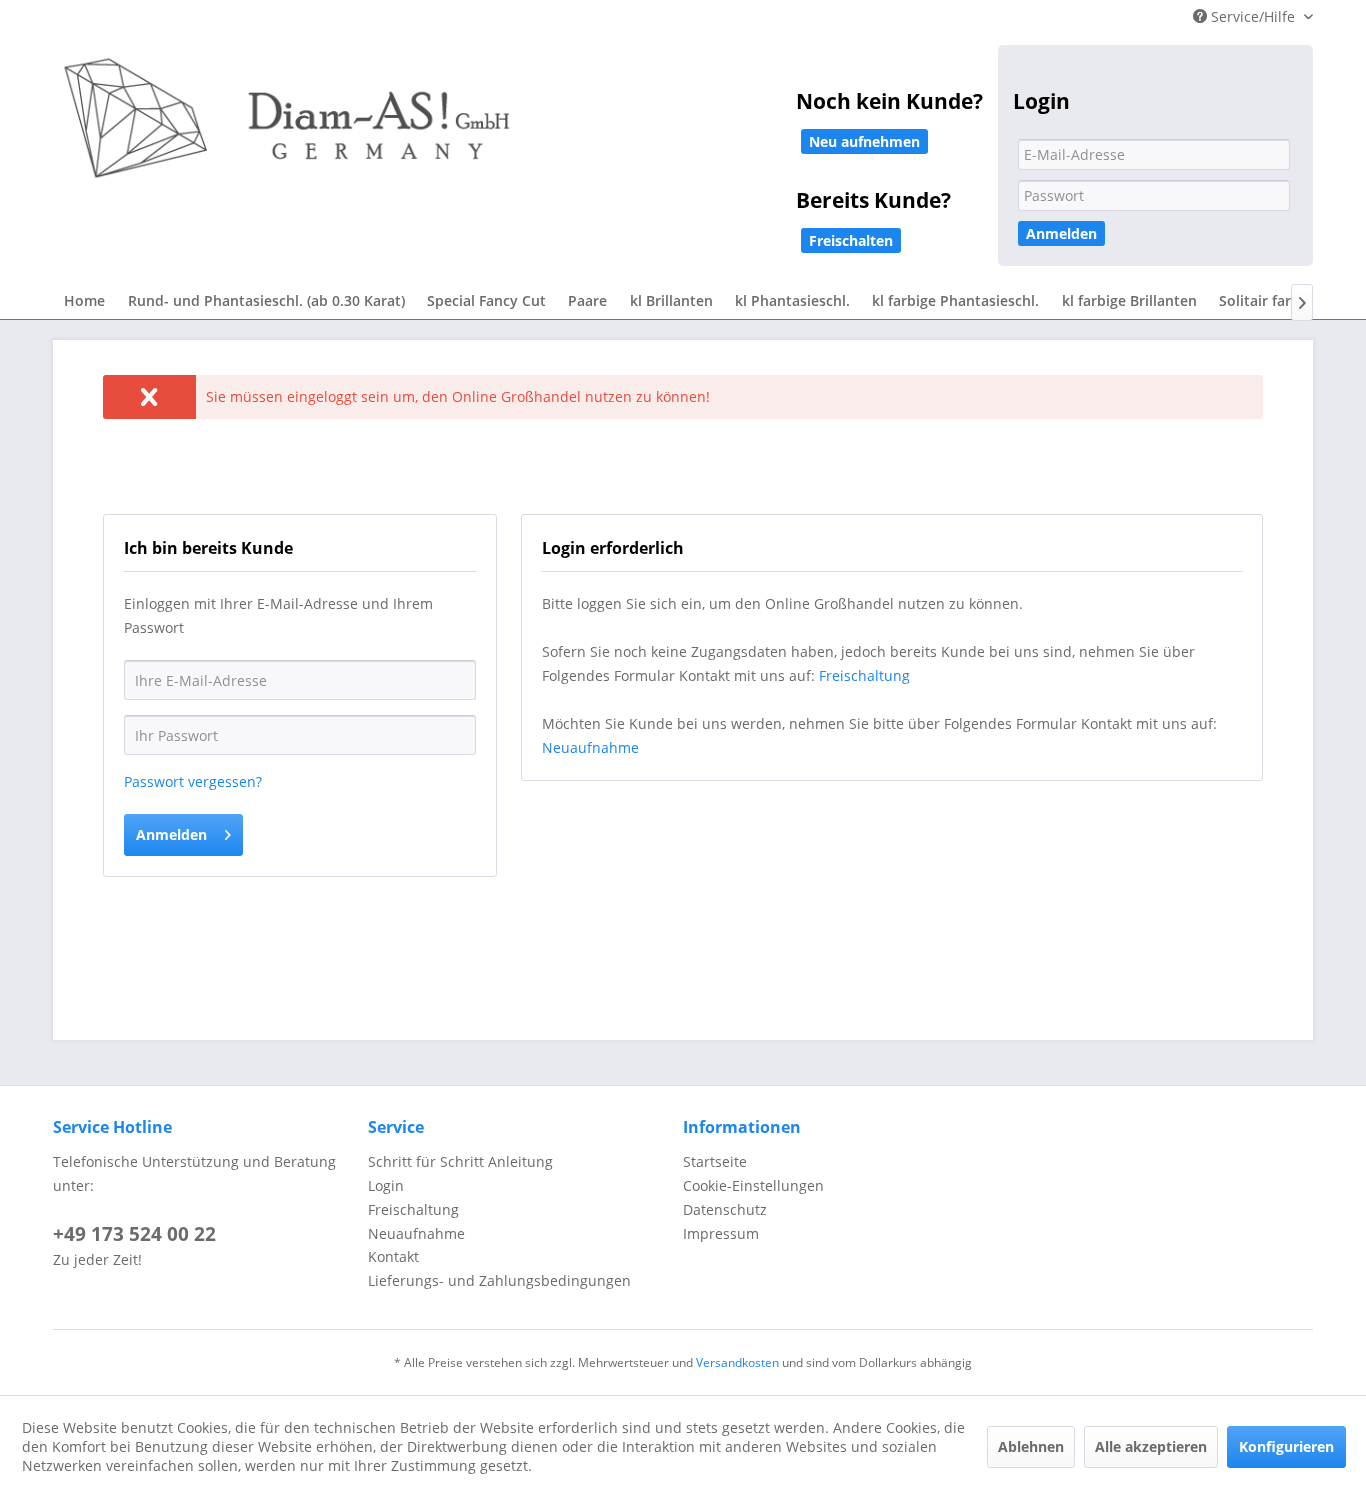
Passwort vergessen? (193, 781)
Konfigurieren (1286, 1446)
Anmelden (1061, 233)
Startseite (715, 1161)
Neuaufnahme (590, 747)
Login (386, 1185)
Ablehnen (1031, 1446)
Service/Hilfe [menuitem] (1253, 16)
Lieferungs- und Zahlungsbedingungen (499, 1280)
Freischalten (851, 240)
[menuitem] (84, 301)
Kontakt (393, 1256)
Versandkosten (737, 1362)
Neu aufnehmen (864, 141)
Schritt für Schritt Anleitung (460, 1161)
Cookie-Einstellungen (753, 1185)
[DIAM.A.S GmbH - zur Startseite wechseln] (493, 132)
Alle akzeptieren (1151, 1446)
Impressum (721, 1233)
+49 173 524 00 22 (134, 1234)
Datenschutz (725, 1209)
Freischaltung (864, 675)
